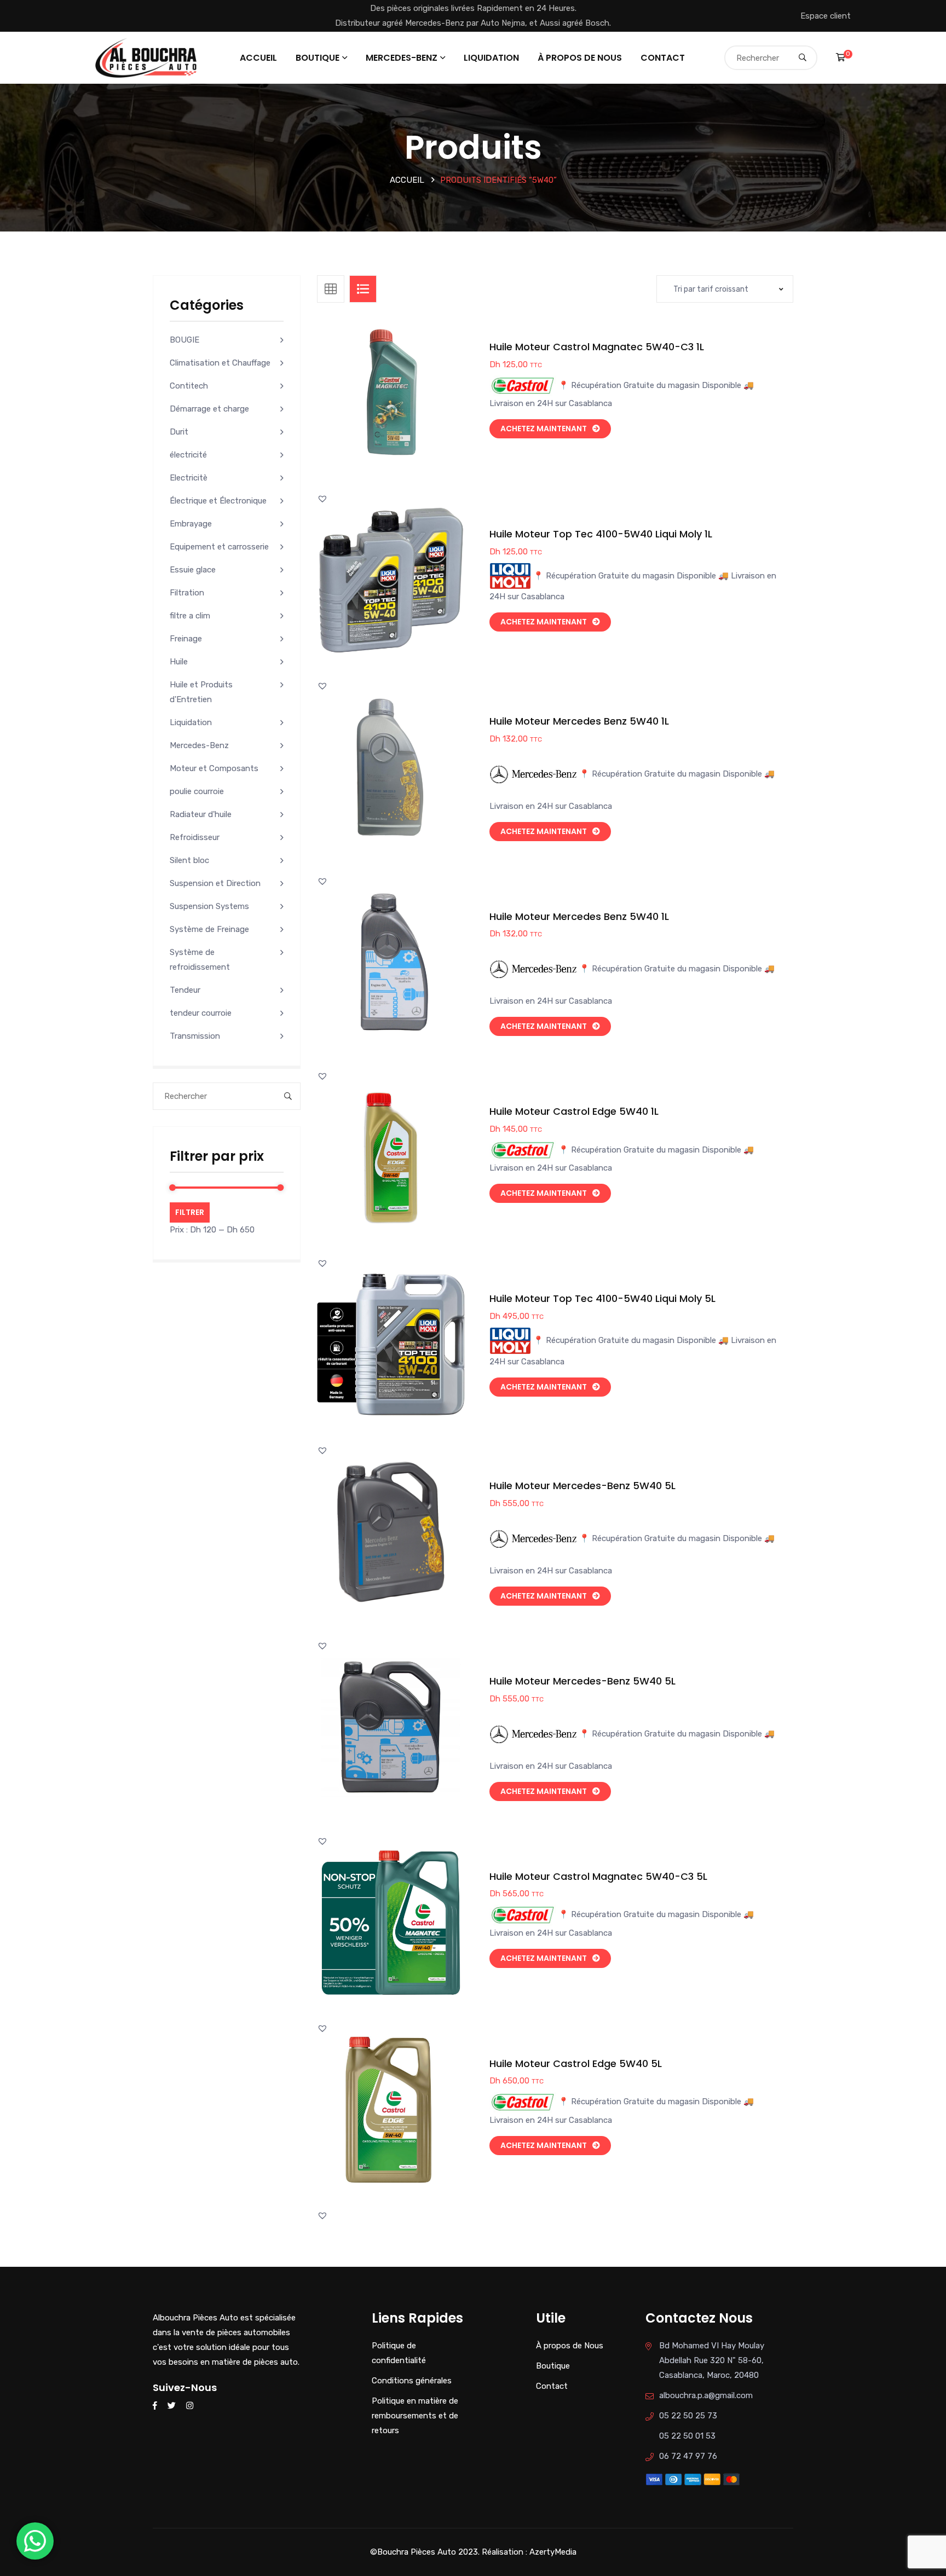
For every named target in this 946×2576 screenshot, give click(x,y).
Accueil (258, 58)
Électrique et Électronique (218, 501)
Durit (179, 432)
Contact (663, 58)
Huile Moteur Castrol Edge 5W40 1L (574, 1111)
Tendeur (185, 990)
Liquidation (491, 58)
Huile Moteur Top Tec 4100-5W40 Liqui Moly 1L (601, 534)
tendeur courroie (201, 1013)
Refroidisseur (195, 837)
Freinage (186, 639)
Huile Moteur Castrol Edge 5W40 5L (576, 2063)
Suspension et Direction (215, 883)
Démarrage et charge (209, 409)
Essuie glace (193, 570)
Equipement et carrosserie (219, 547)
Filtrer (190, 1212)
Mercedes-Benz (402, 58)
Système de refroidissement (200, 960)
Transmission (195, 1036)
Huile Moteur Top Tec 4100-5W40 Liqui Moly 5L (602, 1298)
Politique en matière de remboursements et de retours (415, 2416)
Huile (179, 662)
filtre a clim (190, 616)
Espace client (826, 16)
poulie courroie (197, 791)
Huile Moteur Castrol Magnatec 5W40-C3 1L (597, 347)
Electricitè (189, 478)
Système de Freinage (209, 929)
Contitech (189, 386)
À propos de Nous (580, 58)
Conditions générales (412, 2381)
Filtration (187, 593)
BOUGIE (184, 340)
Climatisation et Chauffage (220, 363)
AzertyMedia (553, 2552)
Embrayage (191, 524)
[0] (841, 57)
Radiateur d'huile (201, 814)
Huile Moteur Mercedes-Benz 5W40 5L (582, 1486)
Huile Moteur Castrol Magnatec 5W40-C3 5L (598, 1876)
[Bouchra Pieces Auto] (148, 57)
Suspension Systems (209, 906)
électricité (188, 455)
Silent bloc (189, 860)
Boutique (318, 58)
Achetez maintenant (544, 429)
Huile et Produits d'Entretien (201, 692)
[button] (415, 404)
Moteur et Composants (214, 768)
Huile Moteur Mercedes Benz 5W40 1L (579, 721)
